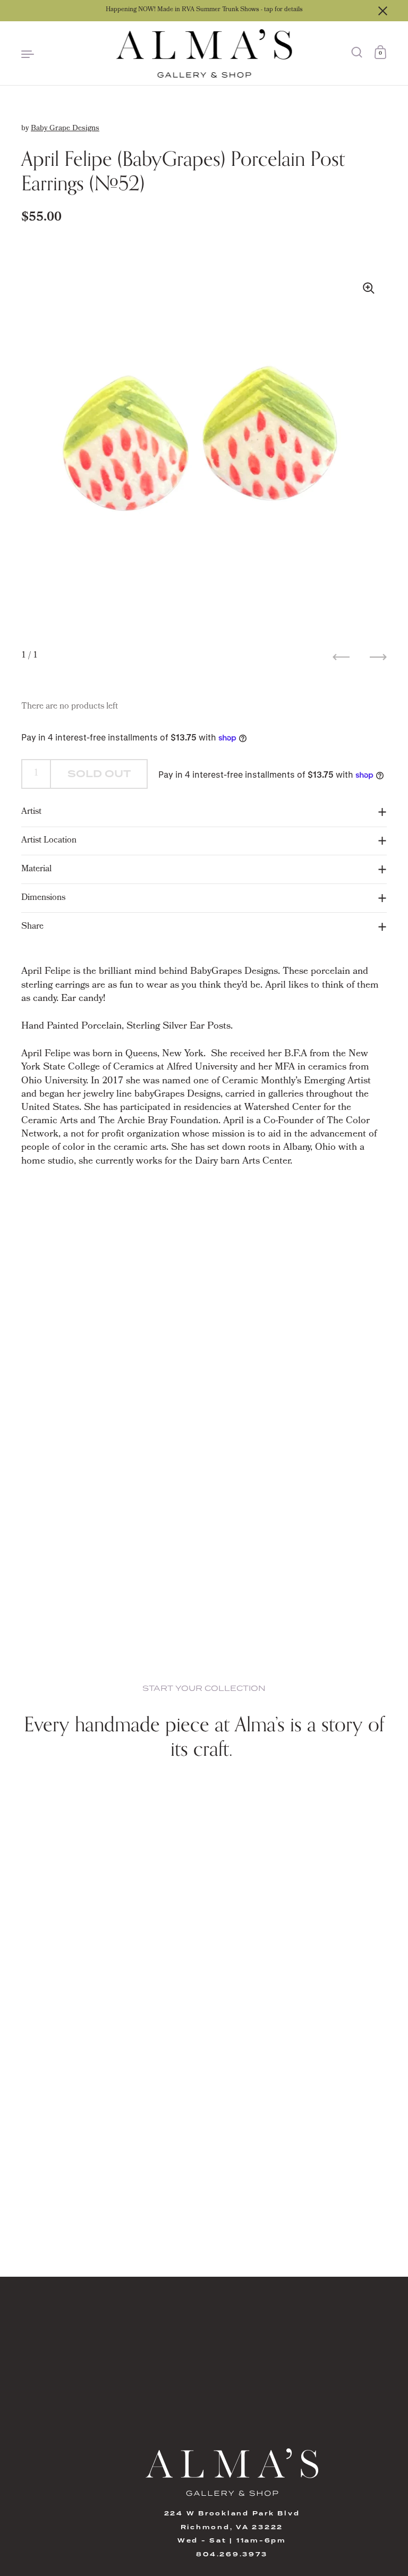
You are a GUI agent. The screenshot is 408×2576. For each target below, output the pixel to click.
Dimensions (43, 898)
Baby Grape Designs (65, 129)
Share (32, 927)
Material (36, 869)
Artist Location (49, 841)
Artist (31, 812)
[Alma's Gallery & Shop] (204, 53)
